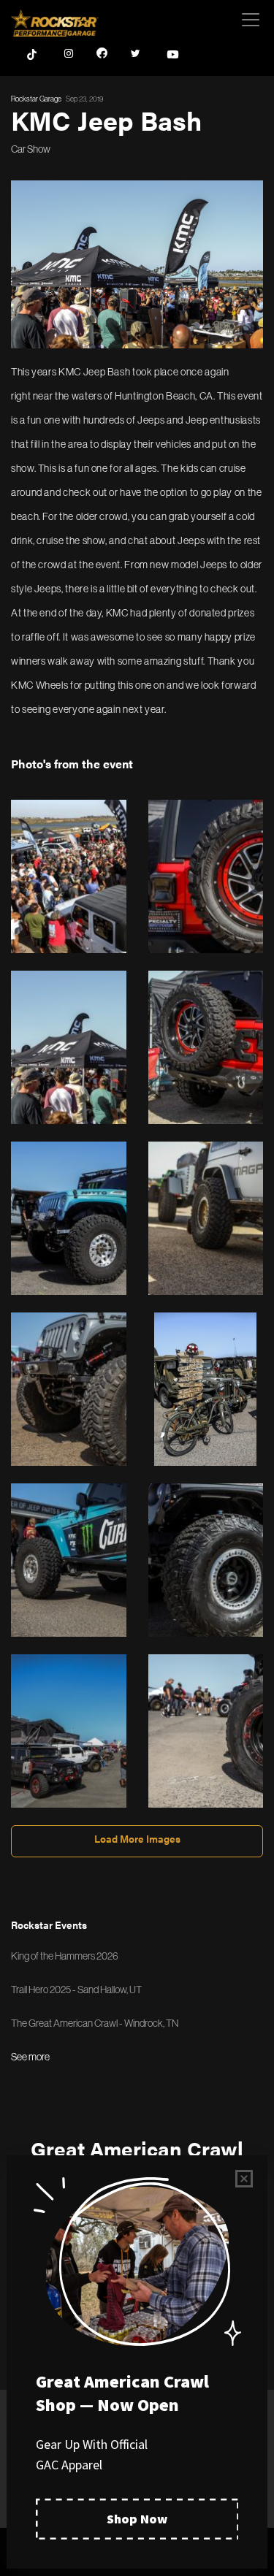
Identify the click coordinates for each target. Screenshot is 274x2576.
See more (30, 2057)
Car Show (31, 149)
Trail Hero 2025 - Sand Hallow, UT (76, 1990)
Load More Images (137, 1838)
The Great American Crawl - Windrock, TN (95, 2023)
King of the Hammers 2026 (65, 1956)
